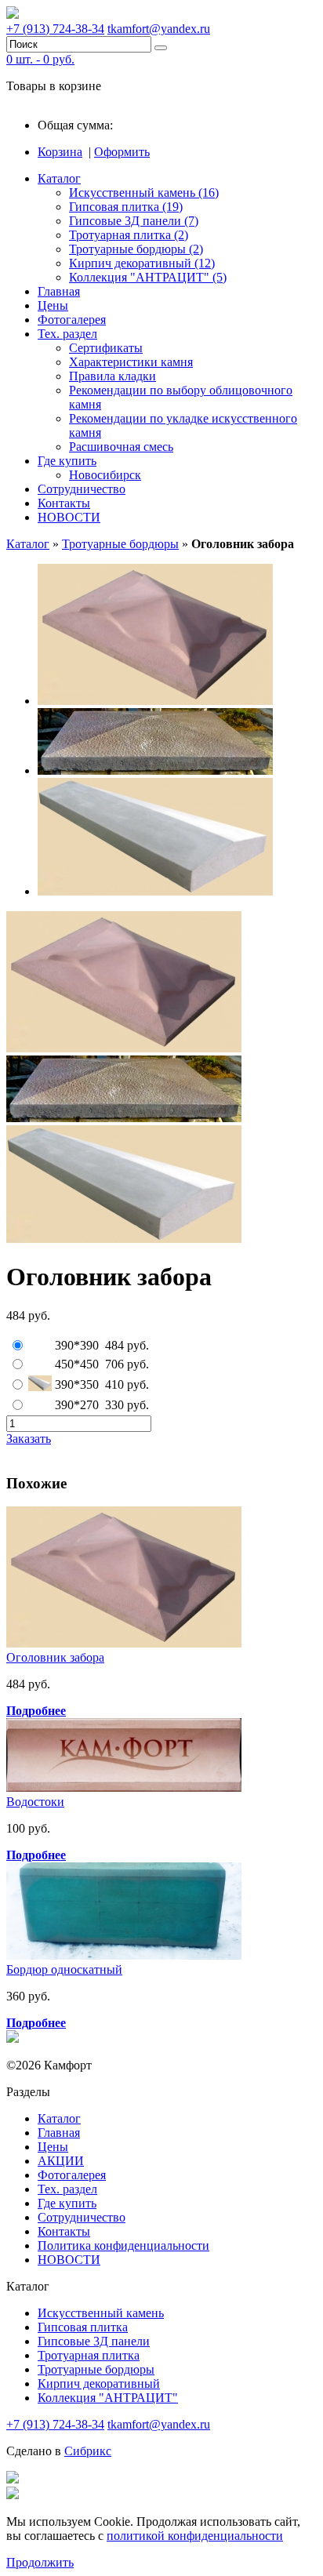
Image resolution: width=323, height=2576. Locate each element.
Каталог (59, 178)
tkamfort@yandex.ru (159, 29)
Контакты (64, 503)
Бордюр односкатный (64, 1969)
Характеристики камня (131, 362)
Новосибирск (105, 475)
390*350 (77, 1384)
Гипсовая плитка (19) (126, 207)
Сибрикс (88, 2451)
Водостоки (35, 1802)
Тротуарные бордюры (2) (136, 249)
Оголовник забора (55, 1657)
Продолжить (40, 2562)
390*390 (77, 1345)
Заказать (29, 1439)
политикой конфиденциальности (195, 2536)
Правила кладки (113, 376)
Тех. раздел (67, 334)
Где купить (67, 461)
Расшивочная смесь (121, 447)
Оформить (122, 152)
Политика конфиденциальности (123, 2245)
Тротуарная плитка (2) (129, 235)
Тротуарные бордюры (120, 544)
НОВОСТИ (69, 517)
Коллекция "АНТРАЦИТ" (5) (148, 277)
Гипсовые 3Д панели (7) (134, 221)
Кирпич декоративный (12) (142, 263)
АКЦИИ (61, 2161)
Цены (53, 305)
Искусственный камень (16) (144, 193)
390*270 (77, 1405)
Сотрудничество (82, 489)
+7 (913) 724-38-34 (55, 29)
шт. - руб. (40, 59)
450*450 (77, 1364)
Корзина (60, 152)
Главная (59, 291)
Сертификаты (106, 348)
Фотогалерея (72, 320)
